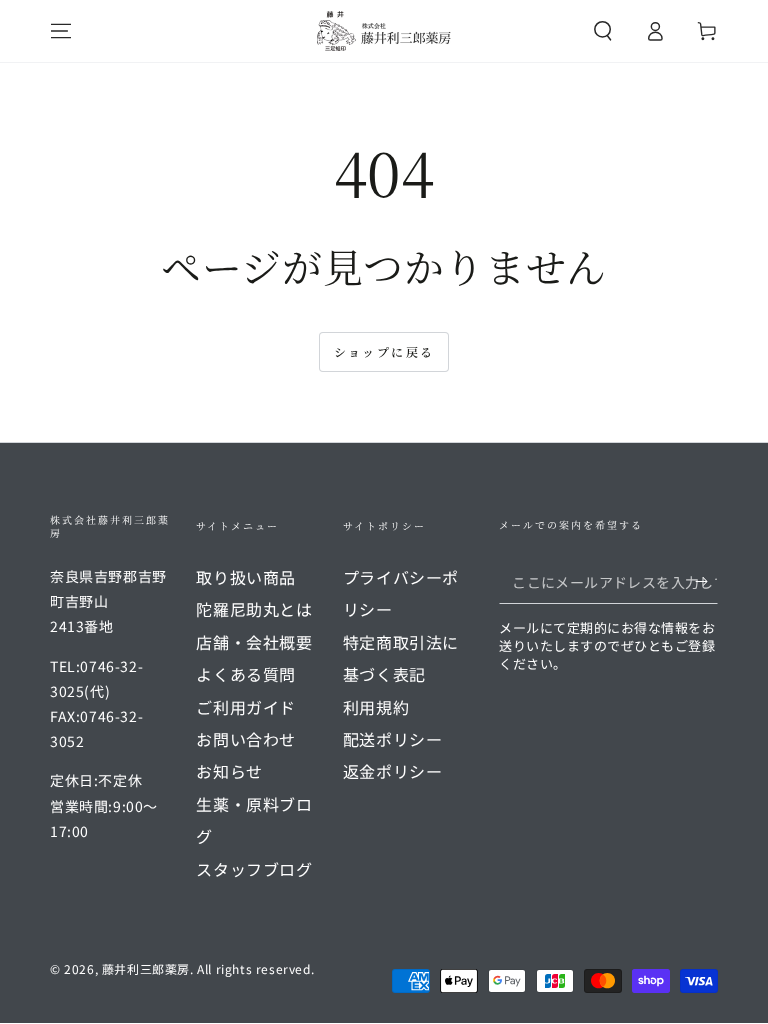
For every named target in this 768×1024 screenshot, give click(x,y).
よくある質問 (246, 674)
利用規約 (376, 707)
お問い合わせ (246, 739)
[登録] (706, 581)
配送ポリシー (393, 739)
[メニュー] (61, 31)
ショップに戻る (384, 351)
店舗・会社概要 (254, 642)
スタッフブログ (254, 869)
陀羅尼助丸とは (254, 609)
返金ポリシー (393, 771)
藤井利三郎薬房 (146, 968)
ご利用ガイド (246, 707)
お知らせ (229, 771)
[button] (603, 31)
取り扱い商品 (246, 577)
